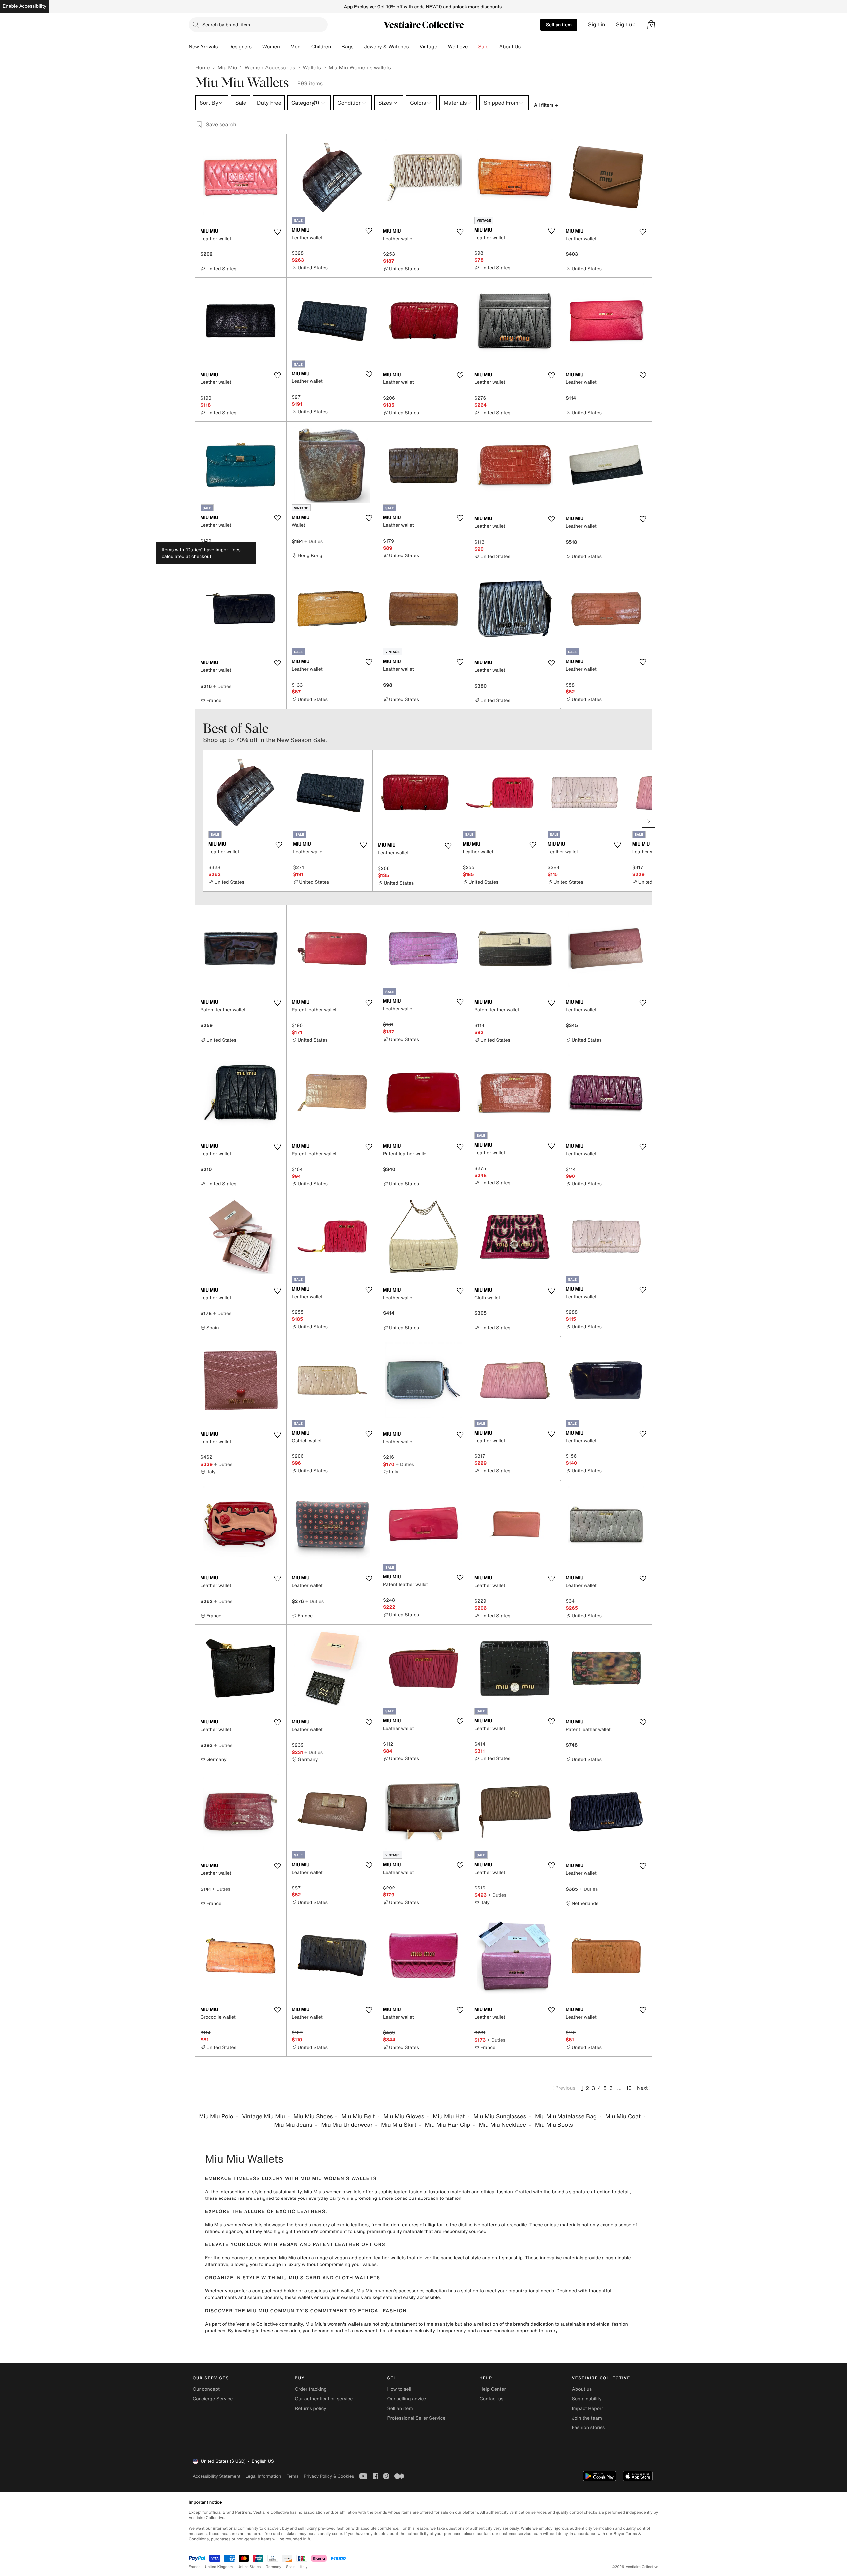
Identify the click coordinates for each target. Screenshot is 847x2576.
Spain (291, 2567)
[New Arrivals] (223, 47)
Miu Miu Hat (449, 2117)
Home (202, 67)
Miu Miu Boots (554, 2125)
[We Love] (473, 47)
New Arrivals (203, 47)
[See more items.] (648, 821)
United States (249, 2567)
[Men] (306, 47)
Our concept (206, 2389)
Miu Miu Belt (358, 2117)
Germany (273, 2567)
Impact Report (588, 2408)
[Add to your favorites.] (277, 232)
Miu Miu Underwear (347, 2125)
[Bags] (359, 47)
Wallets (312, 67)
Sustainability (587, 2399)
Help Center (493, 2389)
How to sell (399, 2389)
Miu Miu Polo (216, 2117)
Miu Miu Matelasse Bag (566, 2117)
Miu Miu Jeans (293, 2125)
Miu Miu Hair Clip (448, 2125)
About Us (510, 47)
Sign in (597, 25)
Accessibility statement (216, 2476)
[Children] (336, 47)
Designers (240, 47)
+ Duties (313, 541)
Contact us (492, 2399)
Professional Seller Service (416, 2418)
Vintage (428, 47)
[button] (651, 25)
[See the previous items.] (199, 821)
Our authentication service (324, 2399)
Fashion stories (588, 2428)
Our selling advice (407, 2399)
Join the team (587, 2418)
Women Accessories (270, 67)
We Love (458, 47)
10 (629, 2088)
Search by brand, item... (228, 25)
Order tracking (311, 2389)
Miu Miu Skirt (399, 2125)
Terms (292, 2476)
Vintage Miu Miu (263, 2117)
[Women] (285, 47)
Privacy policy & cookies (329, 2476)
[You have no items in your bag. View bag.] (651, 25)
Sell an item (559, 25)
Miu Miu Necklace (503, 2125)
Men (296, 47)
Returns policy (310, 2408)
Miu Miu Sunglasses (500, 2117)
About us (582, 2389)
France (195, 2567)
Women (271, 47)
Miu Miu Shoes (313, 2117)
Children (321, 47)
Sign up (626, 25)
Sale (484, 47)
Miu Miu (227, 67)
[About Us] (526, 47)
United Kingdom (219, 2567)
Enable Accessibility (24, 6)
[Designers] (257, 47)
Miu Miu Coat (623, 2117)
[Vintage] (443, 47)
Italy (304, 2567)
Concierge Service (213, 2399)
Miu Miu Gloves (404, 2117)
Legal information (263, 2476)
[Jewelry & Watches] (414, 47)
